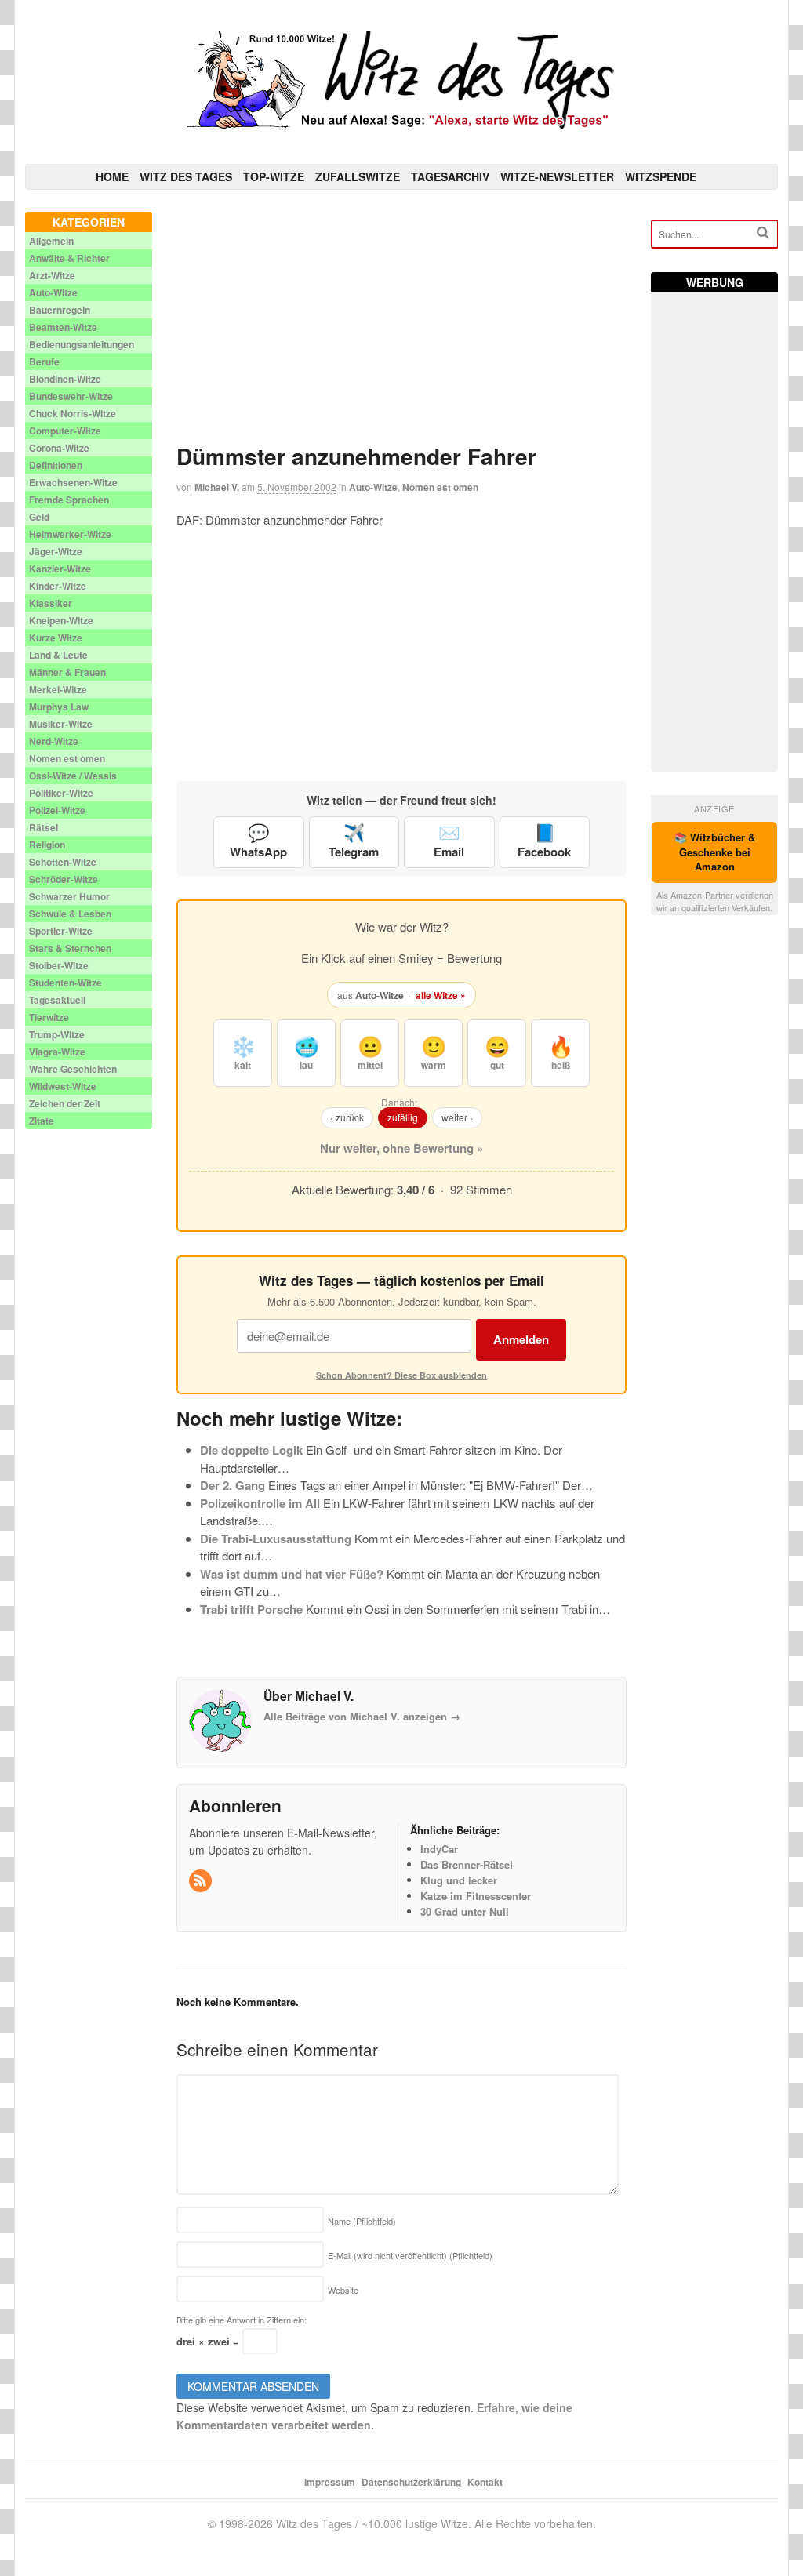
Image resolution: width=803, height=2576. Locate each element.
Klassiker (51, 603)
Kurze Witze (56, 638)
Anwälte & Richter (69, 258)
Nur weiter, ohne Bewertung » (401, 1148)
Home (112, 176)
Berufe (44, 362)
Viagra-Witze (57, 1052)
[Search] (763, 233)
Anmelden (521, 1339)
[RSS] (202, 1881)
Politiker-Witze (61, 793)
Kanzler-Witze (60, 569)
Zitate (42, 1121)
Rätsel (44, 827)
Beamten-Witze (63, 327)
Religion (47, 845)
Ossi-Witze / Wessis (73, 776)
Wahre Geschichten (73, 1069)
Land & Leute (58, 655)
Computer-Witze (65, 431)
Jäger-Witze (56, 551)
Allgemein (51, 241)
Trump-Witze (57, 1034)
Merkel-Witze (58, 689)
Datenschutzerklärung (411, 2482)
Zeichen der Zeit (65, 1103)
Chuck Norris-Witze (73, 413)
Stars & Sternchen (70, 948)
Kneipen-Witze (61, 620)
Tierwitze (49, 1017)
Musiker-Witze (61, 724)
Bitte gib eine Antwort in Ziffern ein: (242, 2320)
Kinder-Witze (58, 586)
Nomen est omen (440, 487)
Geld (39, 517)
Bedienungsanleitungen (82, 344)
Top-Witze (274, 176)
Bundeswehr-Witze (71, 396)
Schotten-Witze (63, 862)
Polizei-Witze (57, 810)
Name (362, 2221)
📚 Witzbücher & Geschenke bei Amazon (715, 852)
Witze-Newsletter (557, 176)
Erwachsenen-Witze (73, 482)
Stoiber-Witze (59, 965)
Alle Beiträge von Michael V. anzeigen (362, 1716)
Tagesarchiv (450, 176)
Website (343, 2290)
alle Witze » (441, 995)
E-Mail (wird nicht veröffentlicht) (410, 2255)
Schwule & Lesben (70, 914)
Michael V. (217, 487)
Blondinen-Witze (65, 379)
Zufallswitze (358, 176)
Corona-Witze (59, 448)
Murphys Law (59, 707)
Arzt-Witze (52, 275)
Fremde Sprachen (69, 500)
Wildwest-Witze (63, 1086)
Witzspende (661, 176)
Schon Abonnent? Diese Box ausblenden (401, 1375)
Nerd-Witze (54, 741)
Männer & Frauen (67, 672)
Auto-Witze (373, 487)
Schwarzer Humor (69, 896)
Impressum (330, 2482)
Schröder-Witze (64, 879)
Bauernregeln (60, 310)
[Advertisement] (402, 322)
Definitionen (56, 465)
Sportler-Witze (61, 931)
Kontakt (485, 2482)
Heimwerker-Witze (70, 534)
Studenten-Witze (65, 983)
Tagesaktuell (57, 1000)
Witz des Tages (186, 176)
